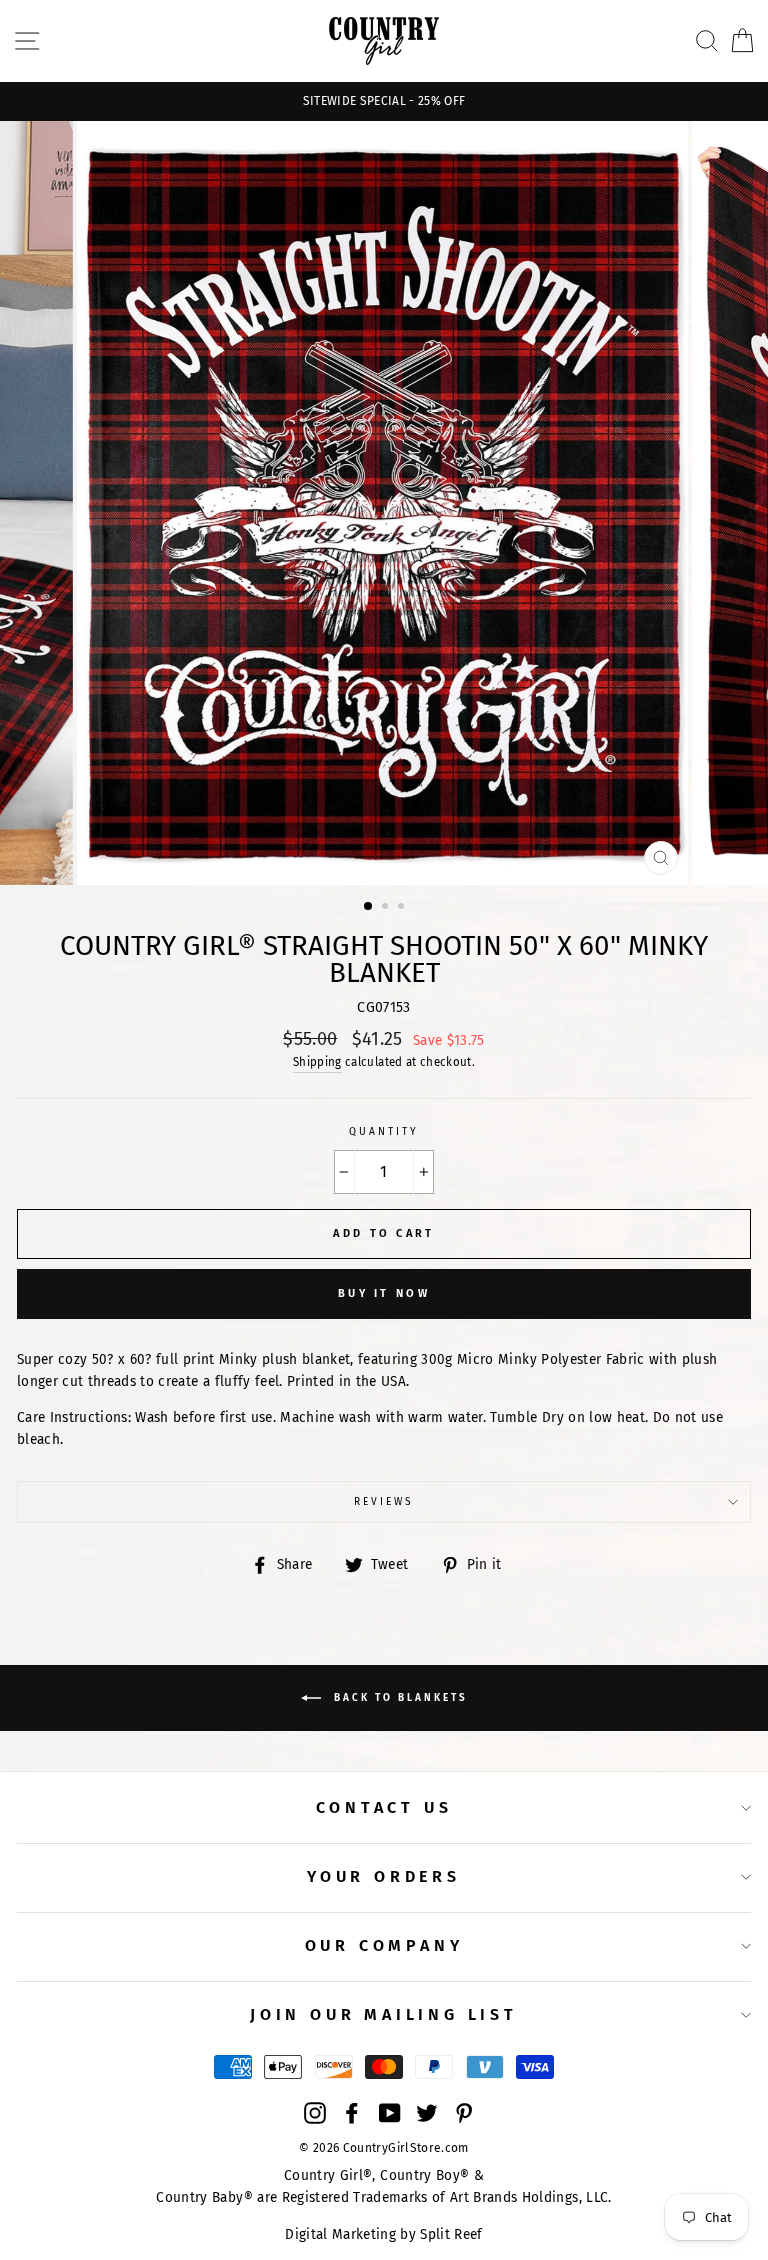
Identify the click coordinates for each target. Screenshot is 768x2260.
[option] (384, 101)
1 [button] (369, 907)
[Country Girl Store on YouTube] (390, 2112)
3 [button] (403, 908)
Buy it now (384, 1293)
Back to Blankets (398, 1698)
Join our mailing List (384, 2014)
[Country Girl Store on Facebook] (352, 2112)
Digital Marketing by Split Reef (384, 2234)
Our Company (384, 1945)
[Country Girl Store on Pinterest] (464, 2112)
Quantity (384, 1131)
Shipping (317, 1062)
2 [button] (387, 908)
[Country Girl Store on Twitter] (427, 2112)
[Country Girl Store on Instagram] (315, 2112)
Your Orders (384, 1876)
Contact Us (384, 1807)
